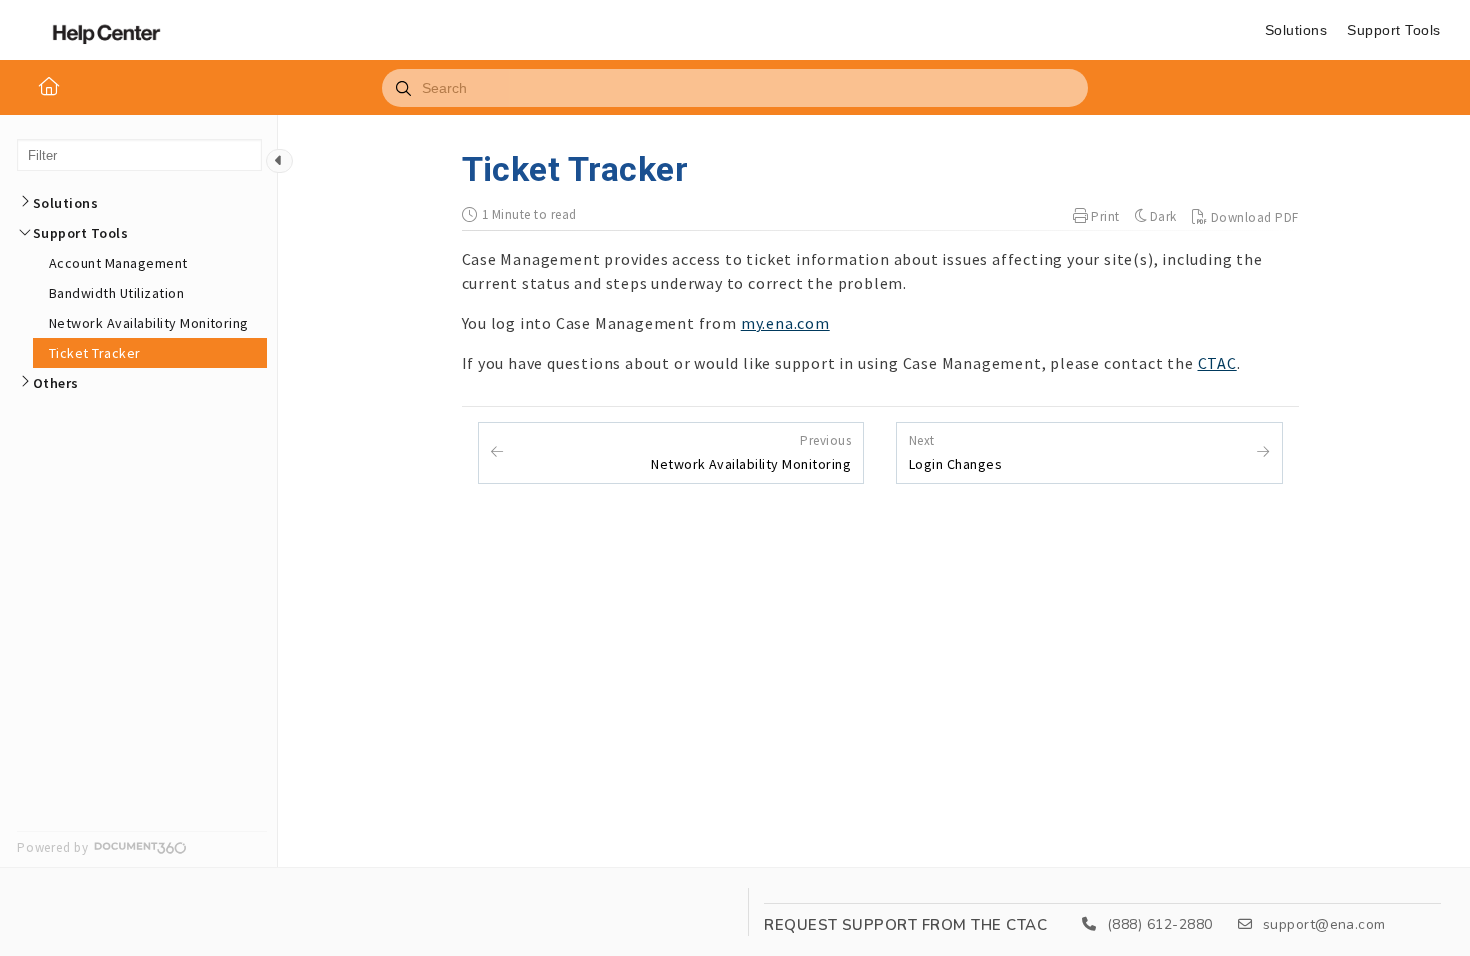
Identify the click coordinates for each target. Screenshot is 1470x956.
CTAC (1217, 363)
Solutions (1296, 30)
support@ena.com (1322, 924)
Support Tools (1393, 30)
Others (56, 383)
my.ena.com (785, 323)
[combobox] (735, 88)
